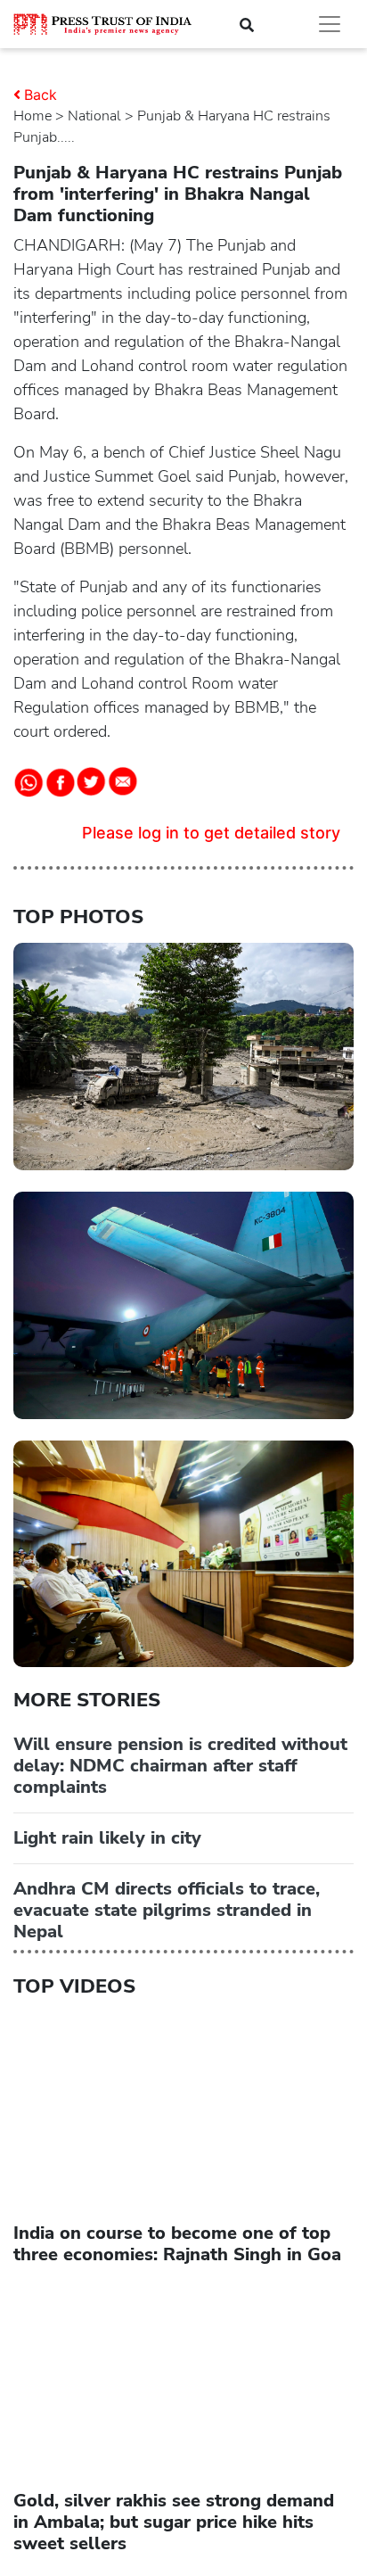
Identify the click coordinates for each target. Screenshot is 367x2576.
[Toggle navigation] (330, 24)
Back (41, 95)
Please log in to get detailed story (211, 833)
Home (33, 116)
